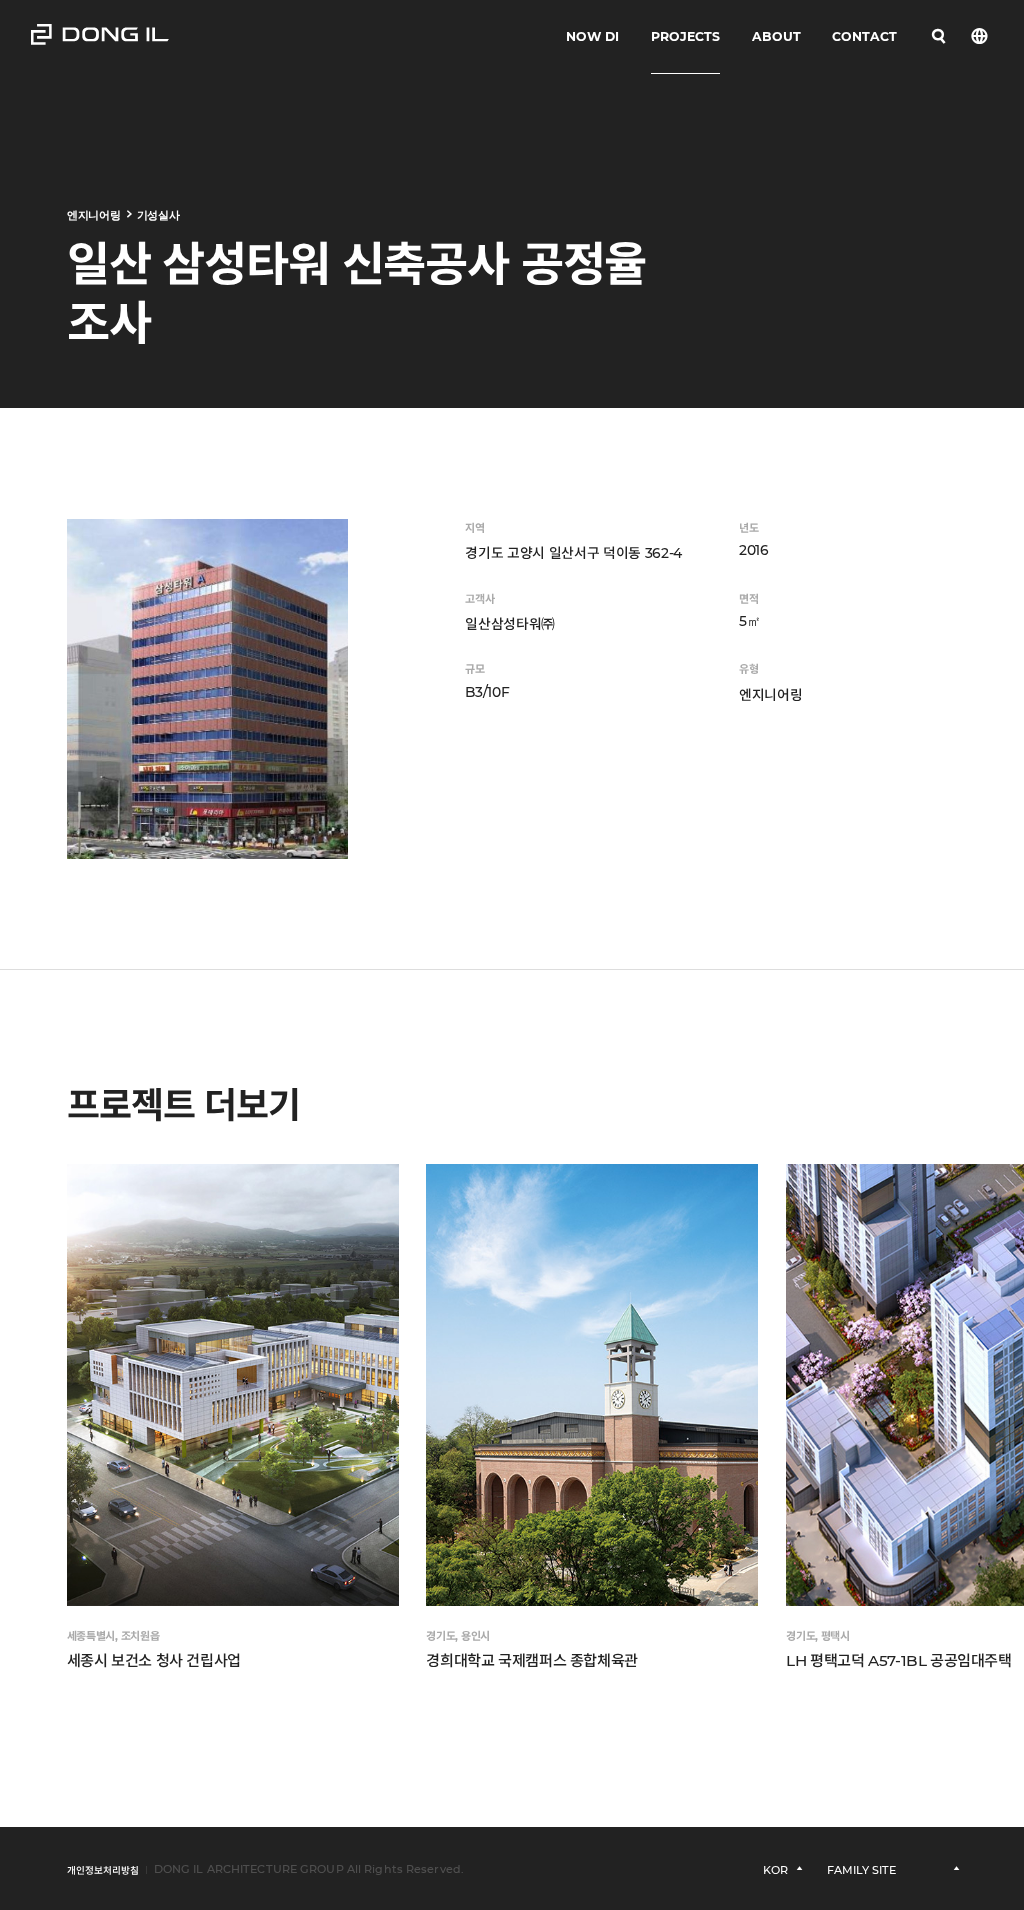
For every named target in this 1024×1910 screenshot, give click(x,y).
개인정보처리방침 (103, 1870)
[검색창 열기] (939, 37)
